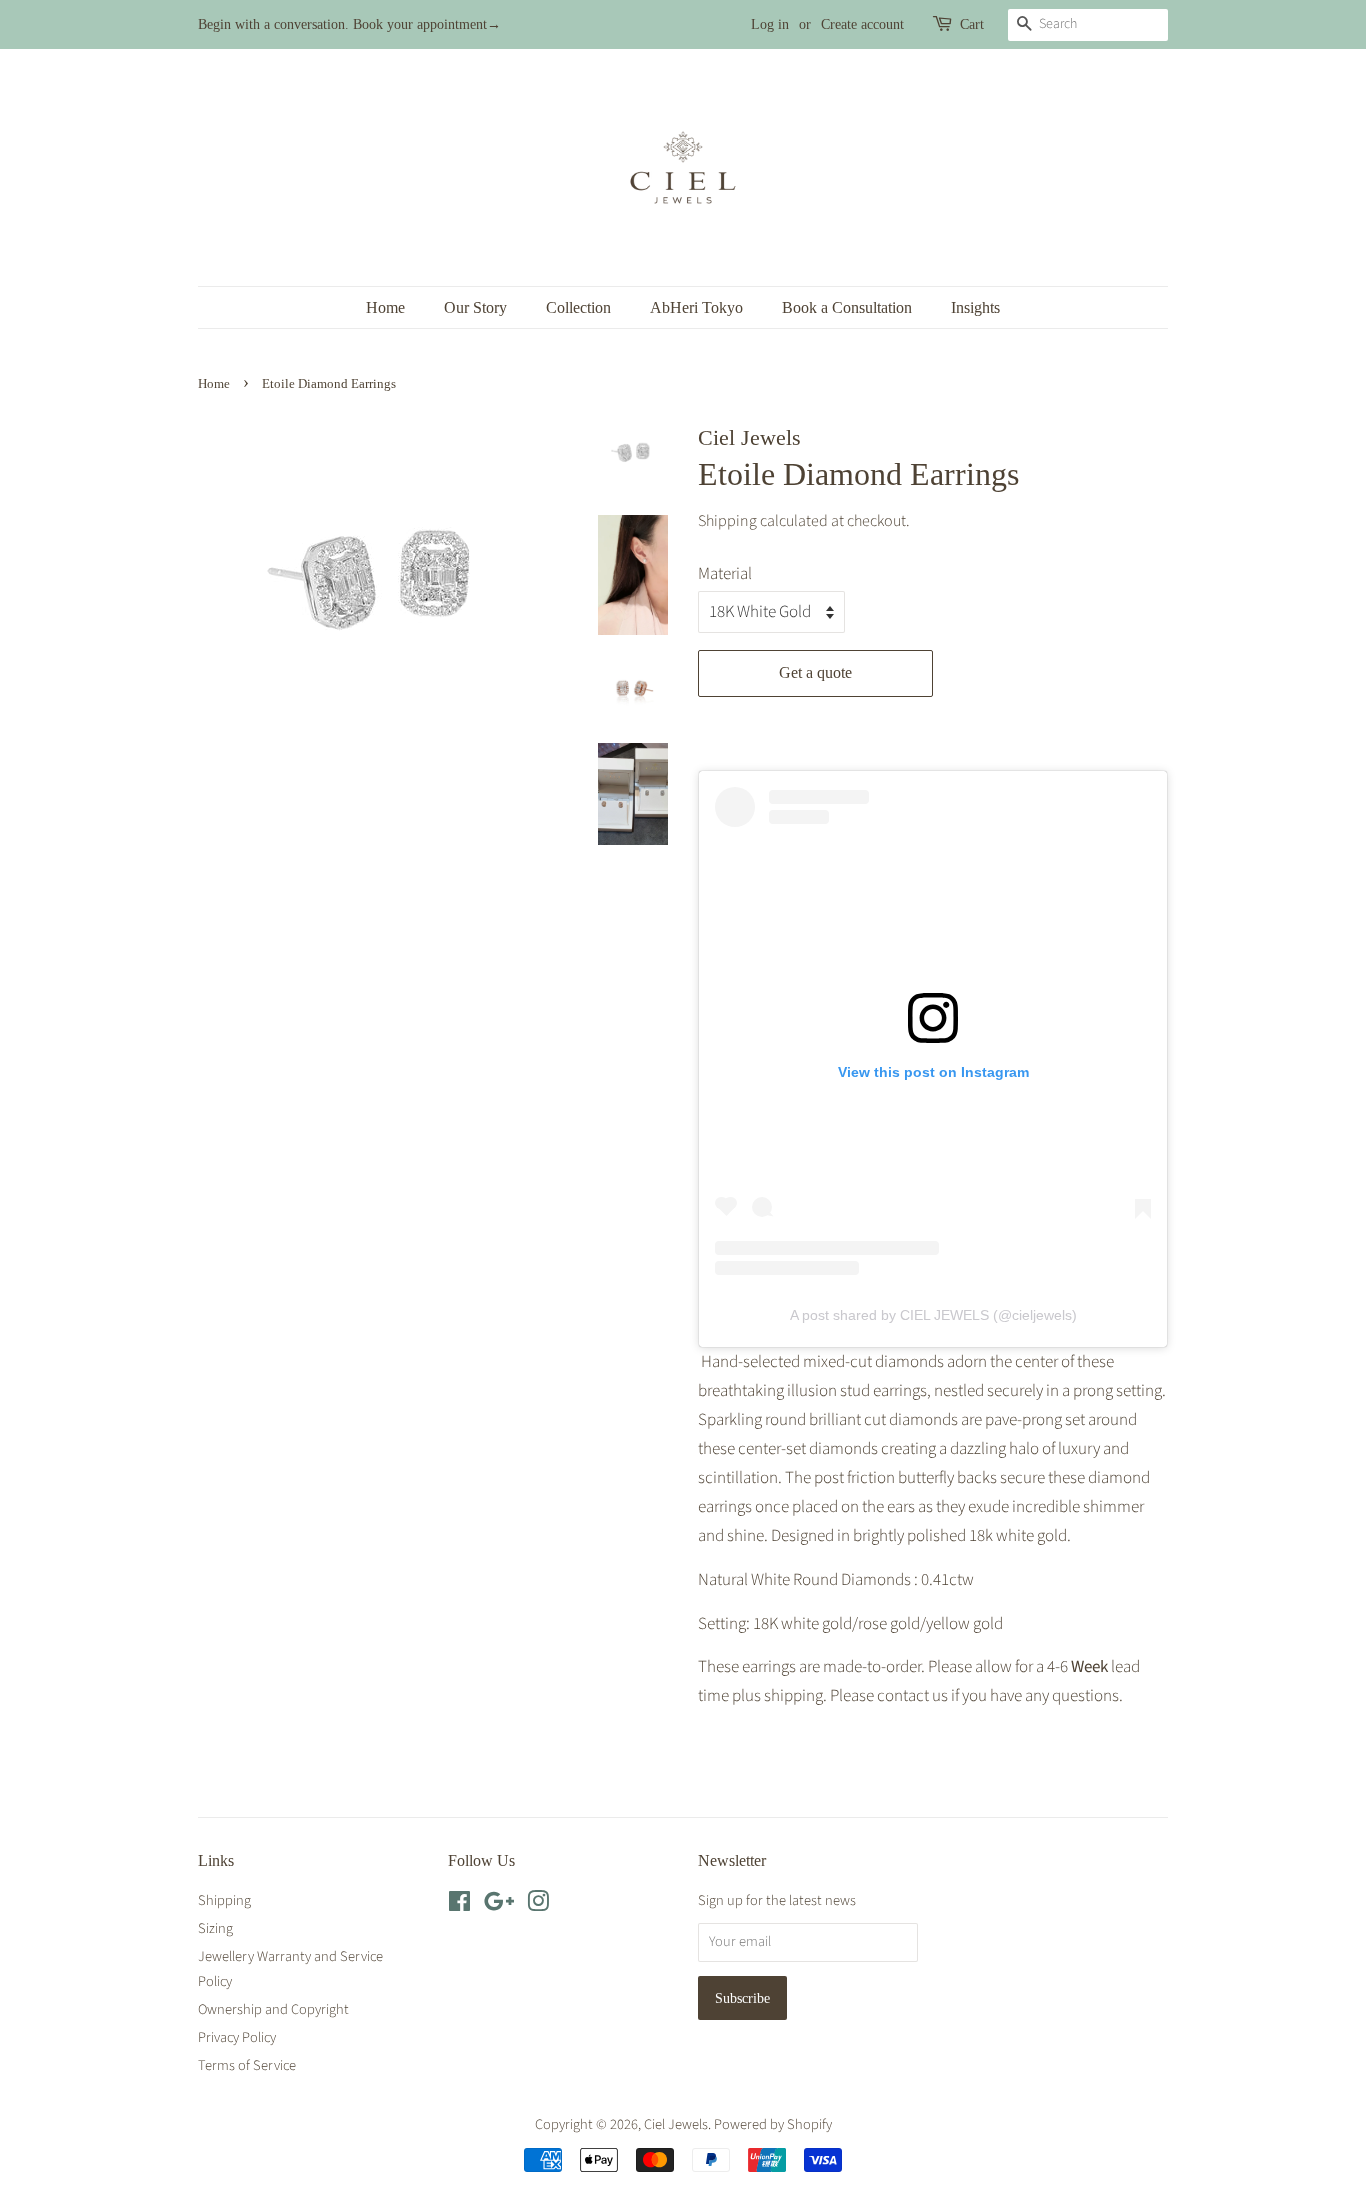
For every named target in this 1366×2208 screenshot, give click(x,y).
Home (385, 307)
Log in (770, 24)
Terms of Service (247, 2065)
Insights (975, 307)
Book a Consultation (847, 307)
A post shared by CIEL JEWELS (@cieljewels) (933, 1315)
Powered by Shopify (773, 2124)
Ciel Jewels (676, 2124)
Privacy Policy (237, 2037)
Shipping (727, 521)
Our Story (475, 307)
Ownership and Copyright (273, 2009)
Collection (578, 307)
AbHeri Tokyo (696, 307)
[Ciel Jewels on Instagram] (538, 1905)
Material (725, 574)
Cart (972, 24)
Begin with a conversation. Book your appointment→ (349, 24)
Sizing (215, 1928)
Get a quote (815, 672)
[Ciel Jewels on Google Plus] (499, 1905)
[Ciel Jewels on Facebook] (459, 1905)
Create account (862, 24)
